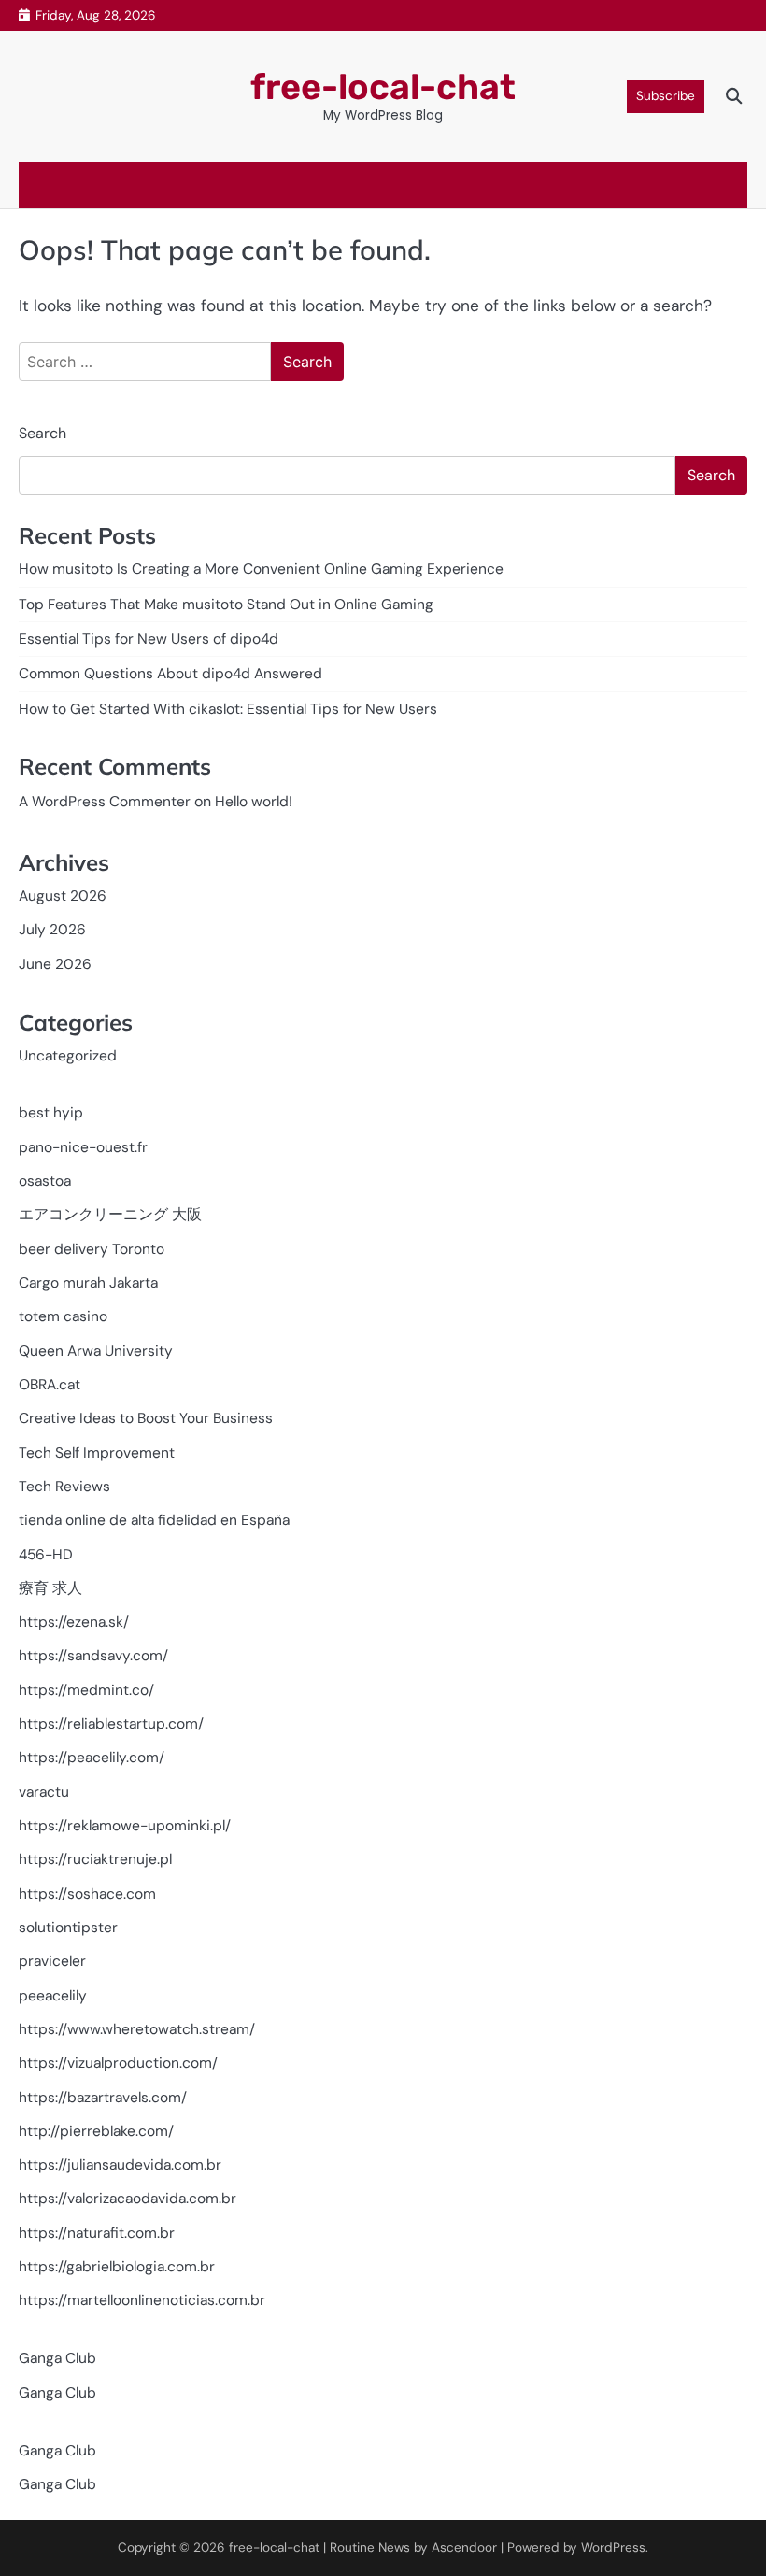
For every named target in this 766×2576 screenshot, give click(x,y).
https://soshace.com (87, 1894)
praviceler (52, 1961)
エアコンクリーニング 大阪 (110, 1215)
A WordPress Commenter (105, 802)
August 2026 (63, 896)
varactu (44, 1792)
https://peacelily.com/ (92, 1758)
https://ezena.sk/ (74, 1622)
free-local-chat (383, 87)
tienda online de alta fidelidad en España (154, 1520)
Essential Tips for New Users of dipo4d (149, 639)
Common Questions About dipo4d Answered (170, 674)
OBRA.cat (50, 1385)
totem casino (63, 1316)
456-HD (46, 1555)
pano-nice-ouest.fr (83, 1147)
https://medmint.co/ (86, 1690)
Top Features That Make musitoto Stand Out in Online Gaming (226, 605)
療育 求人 (50, 1588)
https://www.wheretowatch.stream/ (137, 2029)
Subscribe (666, 96)
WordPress (613, 2548)
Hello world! (254, 802)
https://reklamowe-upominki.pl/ (125, 1826)
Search (43, 433)
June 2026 (55, 964)
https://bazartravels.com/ (103, 2098)
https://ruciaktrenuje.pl (95, 1859)
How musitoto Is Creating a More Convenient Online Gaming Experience (261, 569)
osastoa (45, 1181)
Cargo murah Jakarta (88, 1283)
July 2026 (52, 930)
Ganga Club (57, 2358)
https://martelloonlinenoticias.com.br (142, 2300)
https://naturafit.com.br (97, 2233)
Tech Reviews (64, 1487)
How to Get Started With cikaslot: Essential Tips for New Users (228, 709)
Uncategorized (68, 1056)
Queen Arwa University (96, 1351)
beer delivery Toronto (92, 1249)
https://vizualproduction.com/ (118, 2063)
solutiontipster (68, 1928)
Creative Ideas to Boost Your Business (146, 1418)
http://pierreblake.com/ (96, 2131)
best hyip (51, 1113)
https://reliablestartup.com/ (111, 1724)
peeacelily (53, 1996)
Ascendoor (464, 2548)
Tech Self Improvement (97, 1453)
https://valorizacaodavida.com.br (128, 2199)
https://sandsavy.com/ (93, 1656)
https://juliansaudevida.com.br (120, 2165)
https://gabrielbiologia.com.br (117, 2267)
